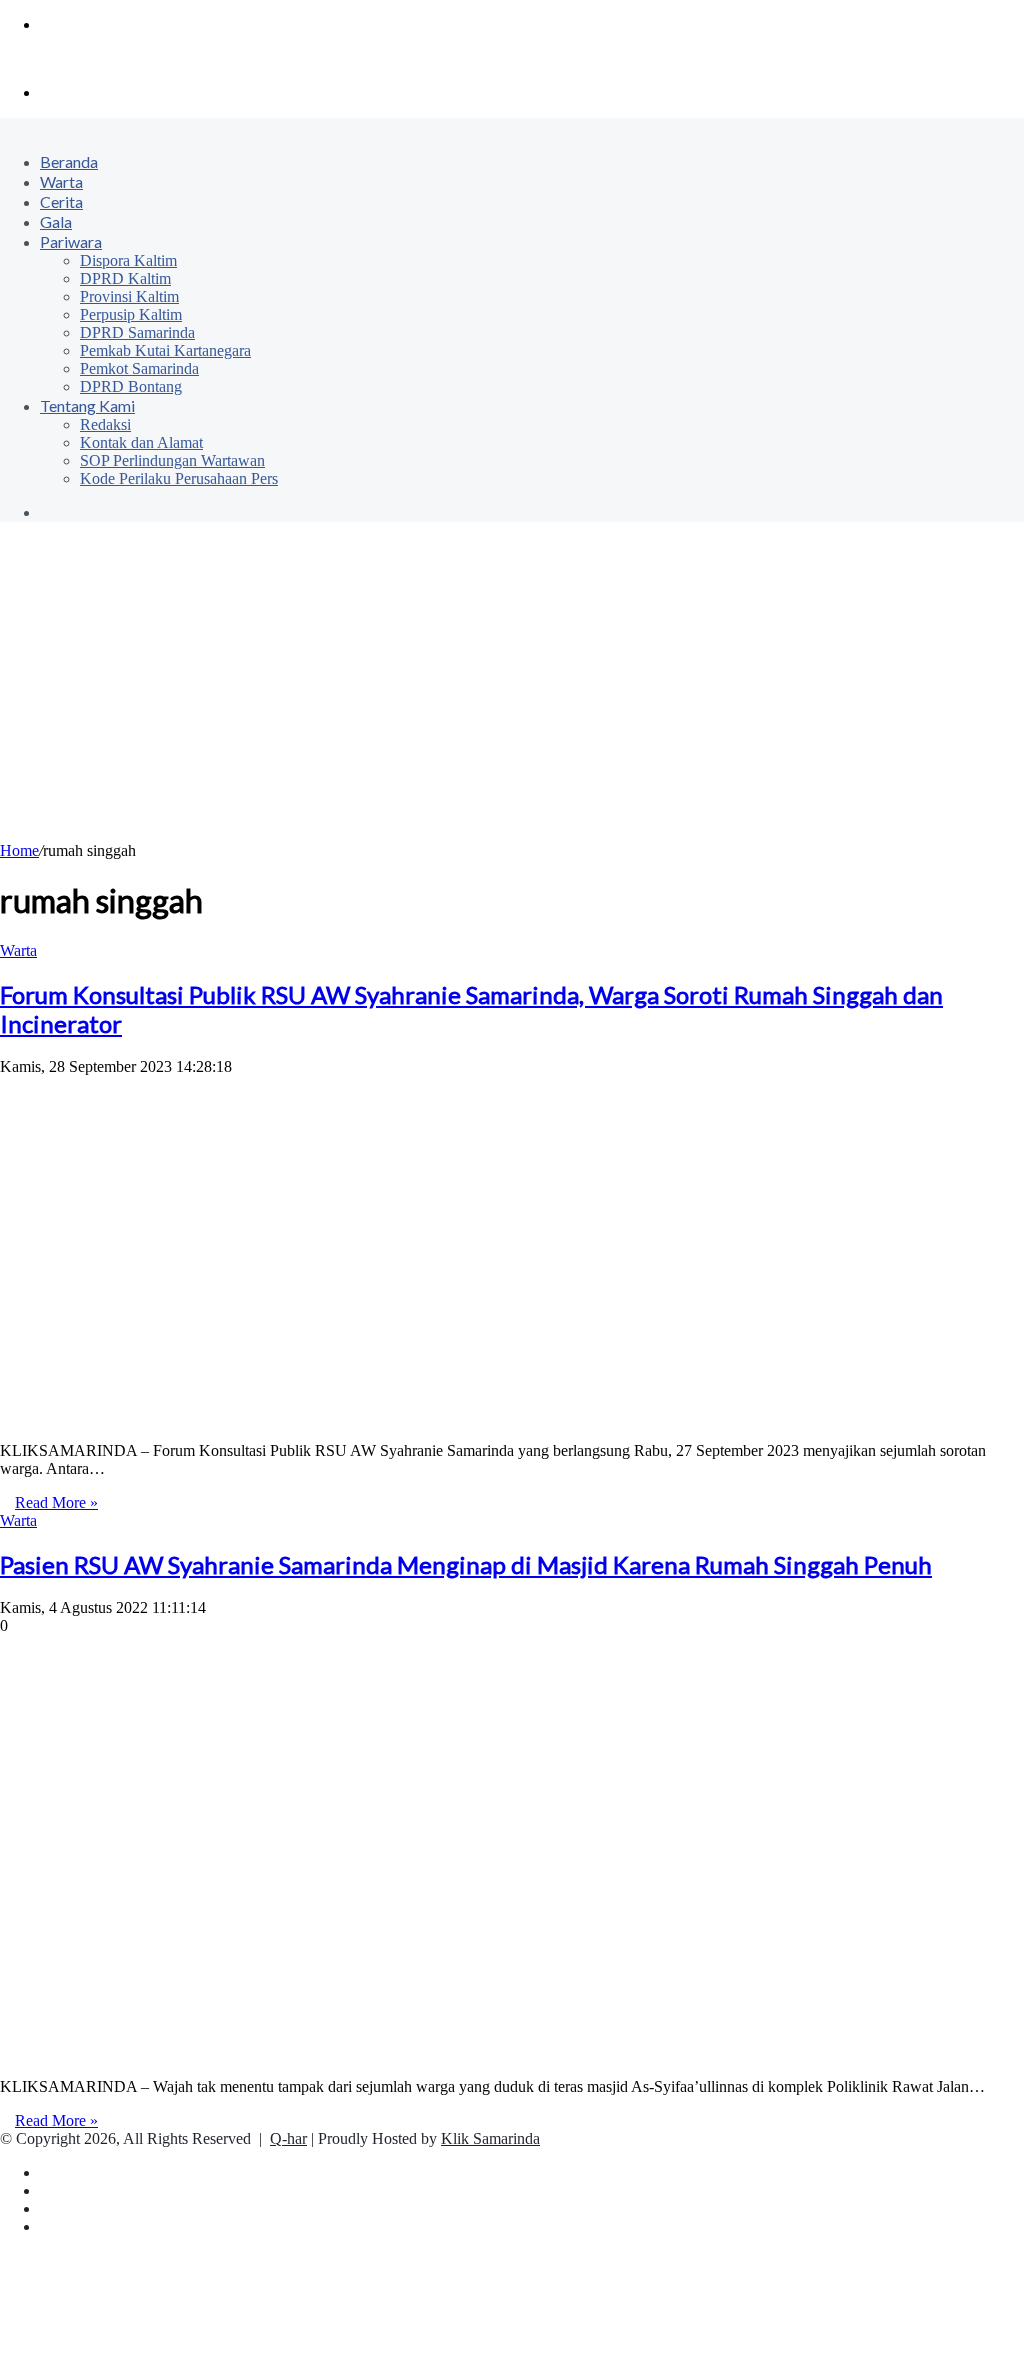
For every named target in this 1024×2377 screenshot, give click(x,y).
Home (19, 850)
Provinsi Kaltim (129, 296)
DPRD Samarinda (137, 332)
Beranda (69, 161)
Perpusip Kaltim (131, 314)
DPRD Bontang (131, 386)
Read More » (56, 1502)
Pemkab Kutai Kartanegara (165, 350)
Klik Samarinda (490, 2138)
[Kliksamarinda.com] (69, 58)
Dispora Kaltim (128, 260)
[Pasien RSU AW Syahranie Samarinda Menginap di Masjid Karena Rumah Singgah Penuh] (320, 2052)
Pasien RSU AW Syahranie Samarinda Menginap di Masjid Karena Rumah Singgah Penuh (466, 1564)
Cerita (61, 201)
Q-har (288, 2138)
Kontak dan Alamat (141, 442)
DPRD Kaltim (125, 278)
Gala (56, 221)
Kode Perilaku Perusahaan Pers (179, 478)
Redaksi (105, 424)
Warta (61, 181)
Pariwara (71, 241)
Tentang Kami (87, 405)
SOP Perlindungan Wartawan (172, 460)
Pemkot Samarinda (139, 368)
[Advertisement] (512, 692)
